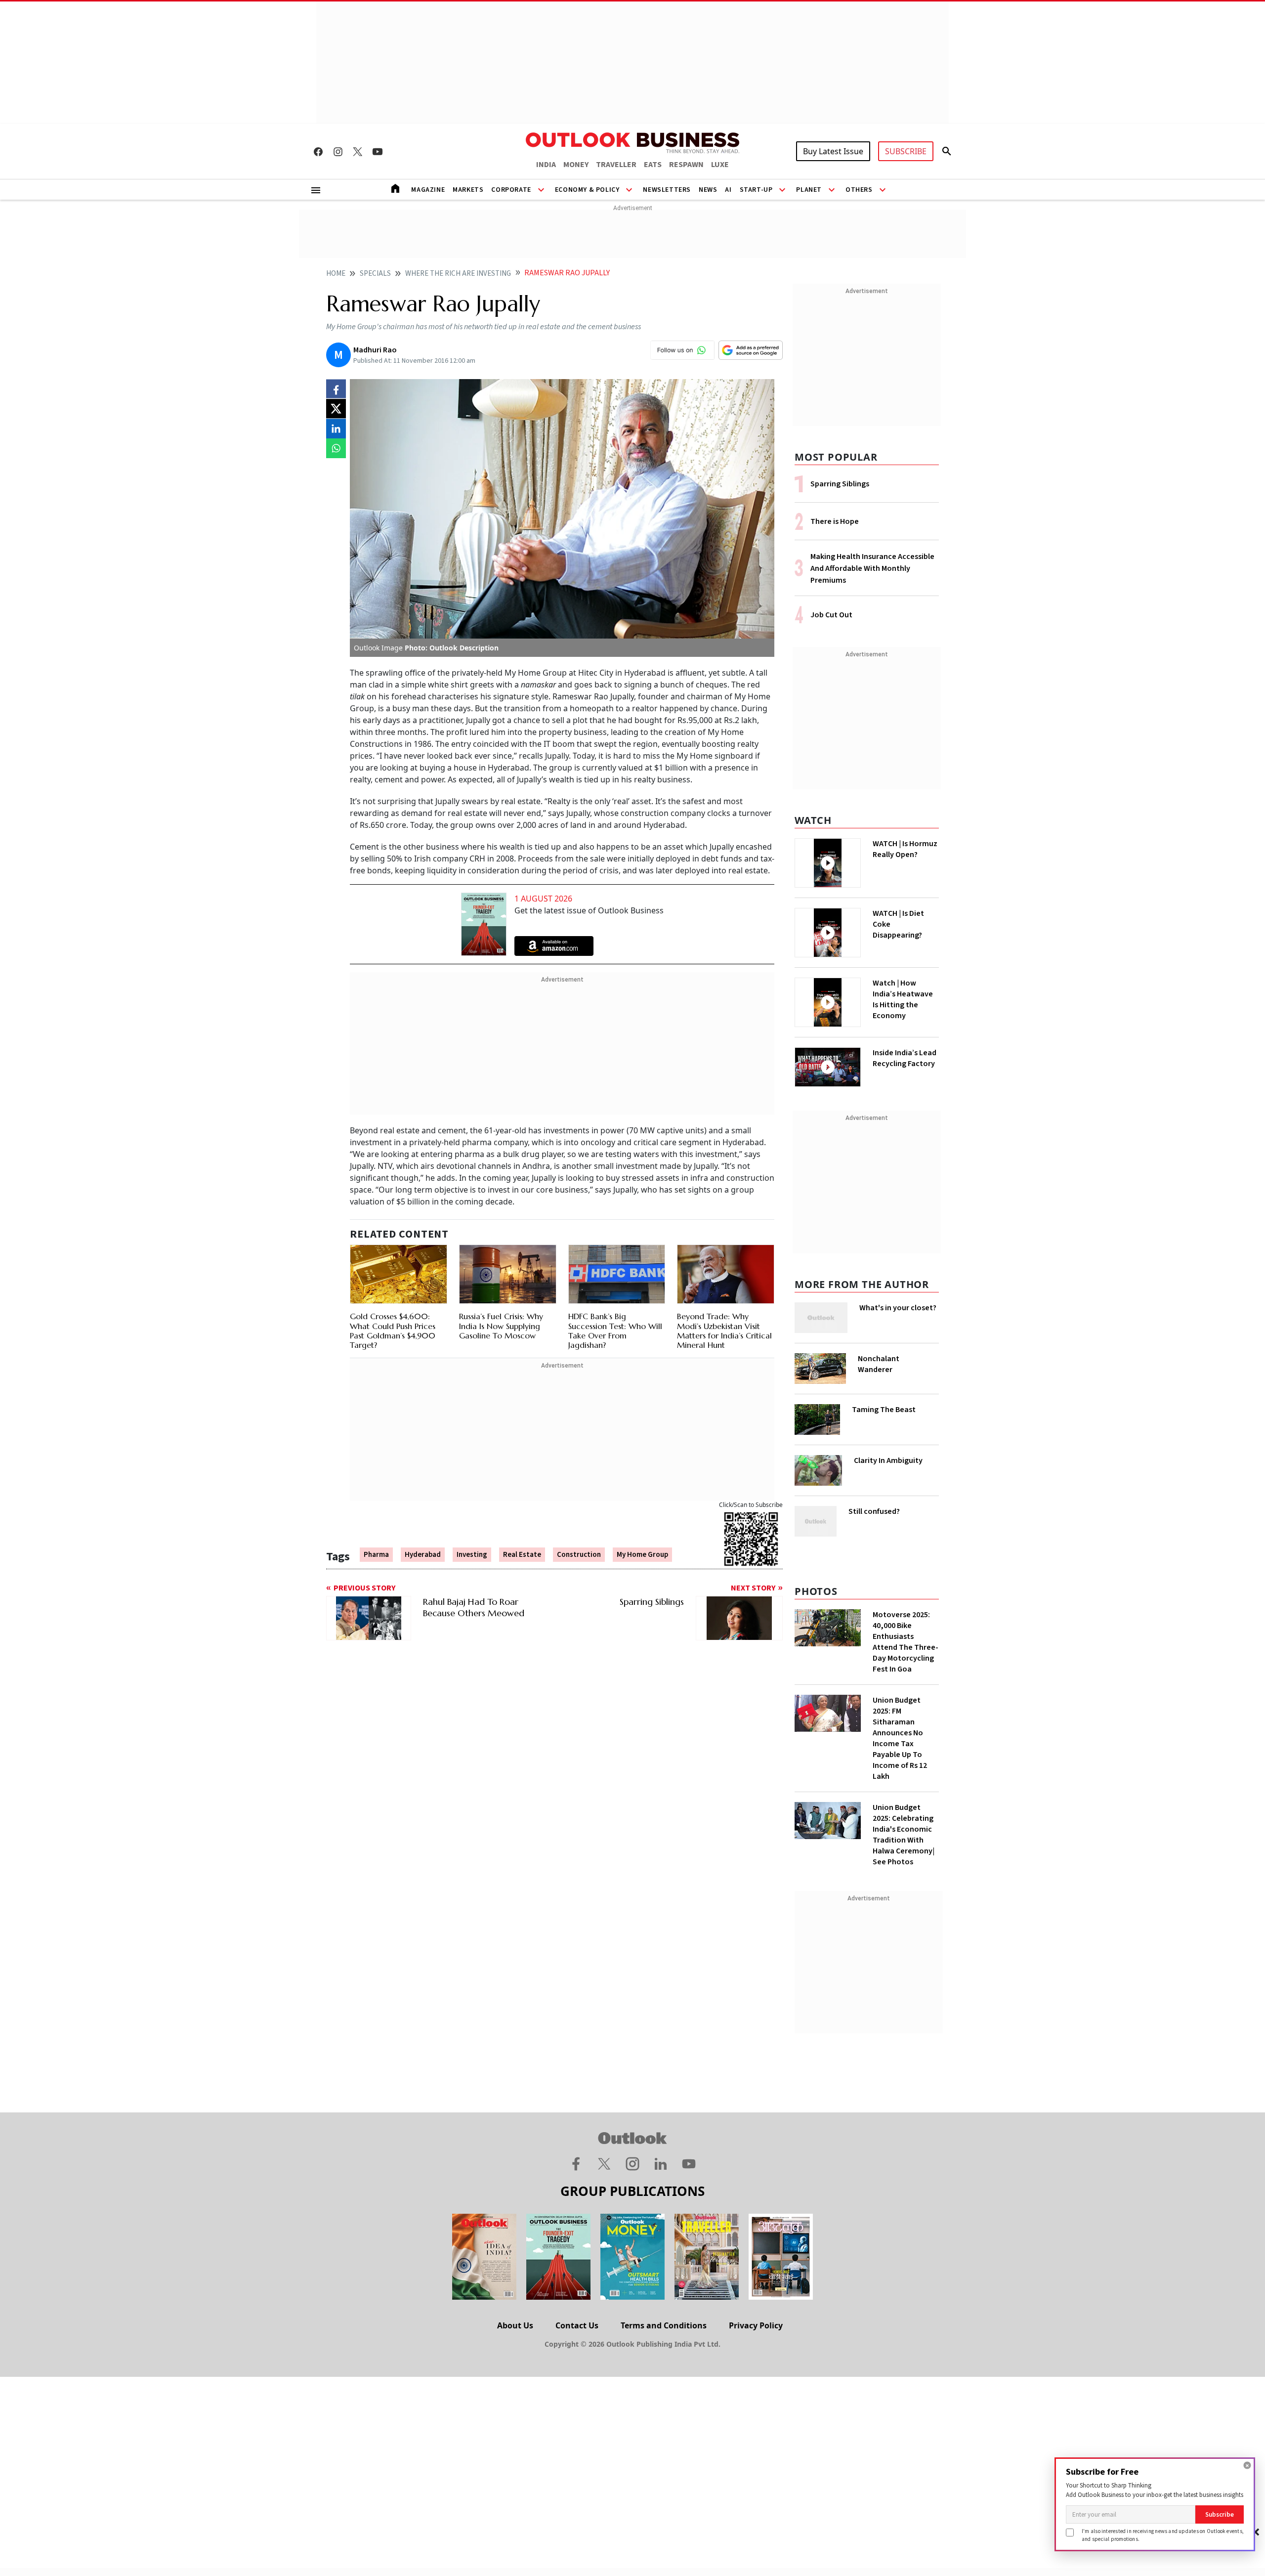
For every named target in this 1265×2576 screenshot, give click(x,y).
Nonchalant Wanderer (879, 1364)
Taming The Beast (884, 1410)
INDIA (546, 165)
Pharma (376, 1555)
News (708, 190)
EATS (653, 165)
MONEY (576, 165)
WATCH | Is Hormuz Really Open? (905, 849)
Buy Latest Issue (833, 151)
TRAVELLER (616, 165)
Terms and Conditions (664, 2325)
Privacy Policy (756, 2325)
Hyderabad (423, 1555)
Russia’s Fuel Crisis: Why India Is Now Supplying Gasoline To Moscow (501, 1326)
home (336, 274)
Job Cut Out (831, 615)
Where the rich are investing (458, 274)
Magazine (428, 190)
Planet (809, 190)
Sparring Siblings (840, 484)
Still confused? (874, 1511)
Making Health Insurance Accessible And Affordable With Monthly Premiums (872, 568)
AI (728, 190)
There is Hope (835, 521)
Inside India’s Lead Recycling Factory (905, 1058)
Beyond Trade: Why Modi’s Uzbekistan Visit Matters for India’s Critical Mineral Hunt (724, 1331)
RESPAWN (686, 165)
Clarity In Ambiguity (888, 1460)
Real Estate (522, 1555)
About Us (515, 2325)
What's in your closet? (898, 1308)
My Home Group (642, 1555)
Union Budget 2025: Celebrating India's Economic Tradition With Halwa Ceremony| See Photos (904, 1835)
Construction (579, 1555)
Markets (468, 190)
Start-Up (756, 190)
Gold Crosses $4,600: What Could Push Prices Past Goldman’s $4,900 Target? (393, 1331)
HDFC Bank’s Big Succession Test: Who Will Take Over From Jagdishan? (615, 1331)
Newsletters (667, 190)
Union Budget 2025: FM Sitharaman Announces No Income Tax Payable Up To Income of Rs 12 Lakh (900, 1738)
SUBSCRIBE (906, 151)
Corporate (511, 190)
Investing (472, 1555)
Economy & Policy (587, 190)
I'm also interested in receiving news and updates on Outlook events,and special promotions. (1163, 2535)
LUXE (720, 165)
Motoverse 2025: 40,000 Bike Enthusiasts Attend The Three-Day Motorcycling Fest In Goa (906, 1642)
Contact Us (577, 2325)
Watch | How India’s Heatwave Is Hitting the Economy (903, 999)
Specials (375, 274)
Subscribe (1220, 2514)
